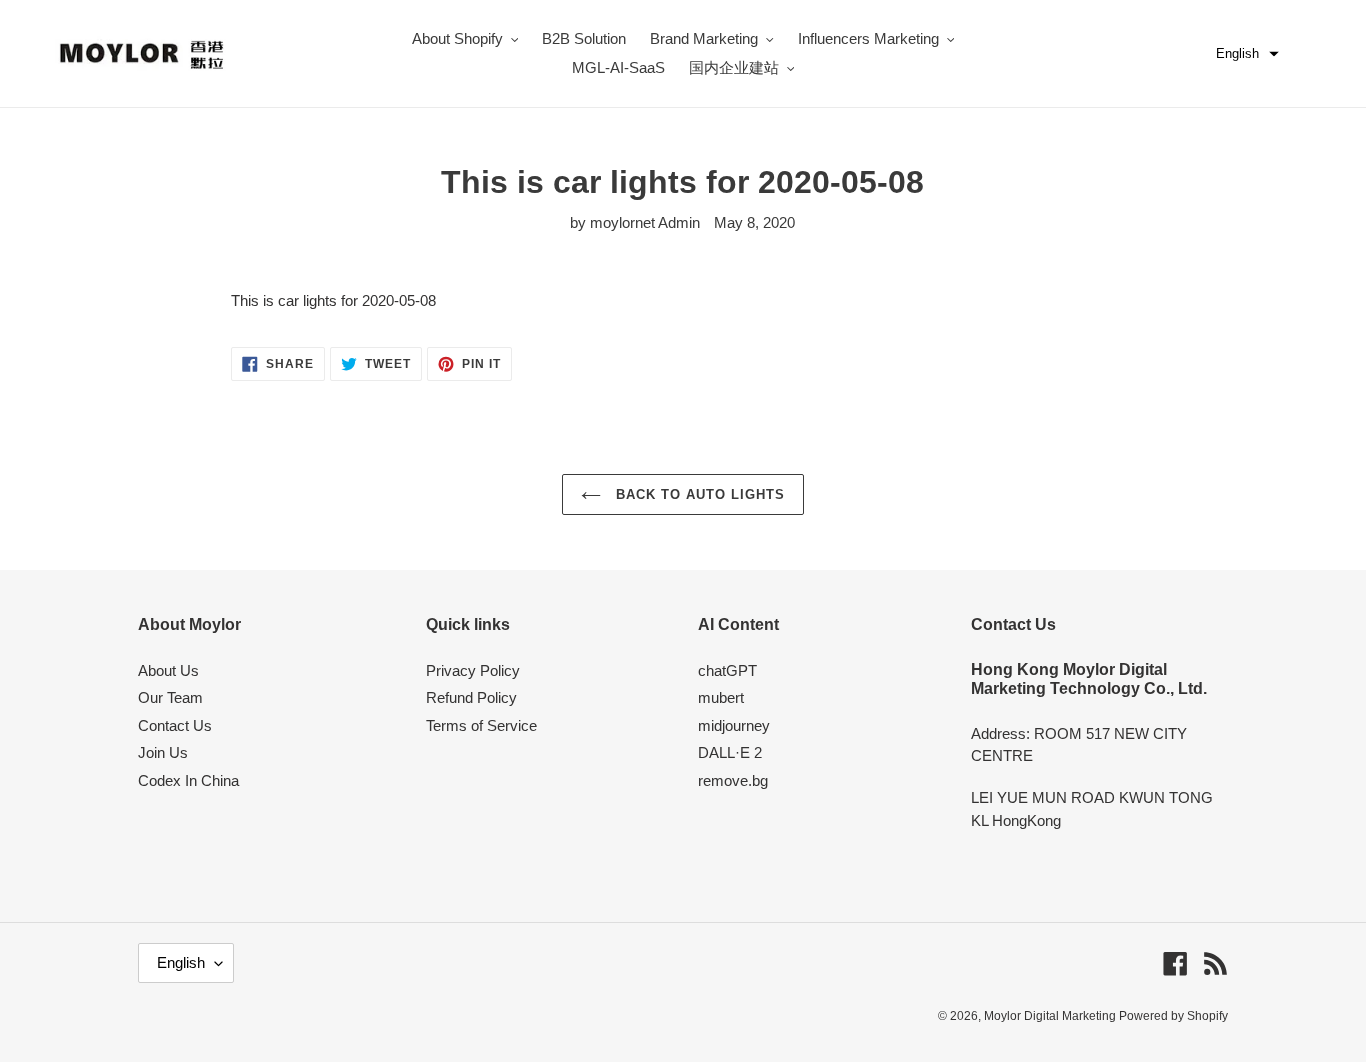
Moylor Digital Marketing (1051, 1016)
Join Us (163, 752)
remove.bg (733, 780)
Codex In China (188, 780)
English (181, 962)
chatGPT (727, 670)
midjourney (734, 725)
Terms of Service (481, 725)
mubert (721, 697)
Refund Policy (471, 697)
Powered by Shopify (1173, 1016)
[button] (1247, 54)
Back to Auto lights (698, 494)
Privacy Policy (473, 670)
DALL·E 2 (730, 752)
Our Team (170, 697)
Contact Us (175, 725)
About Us (168, 670)
